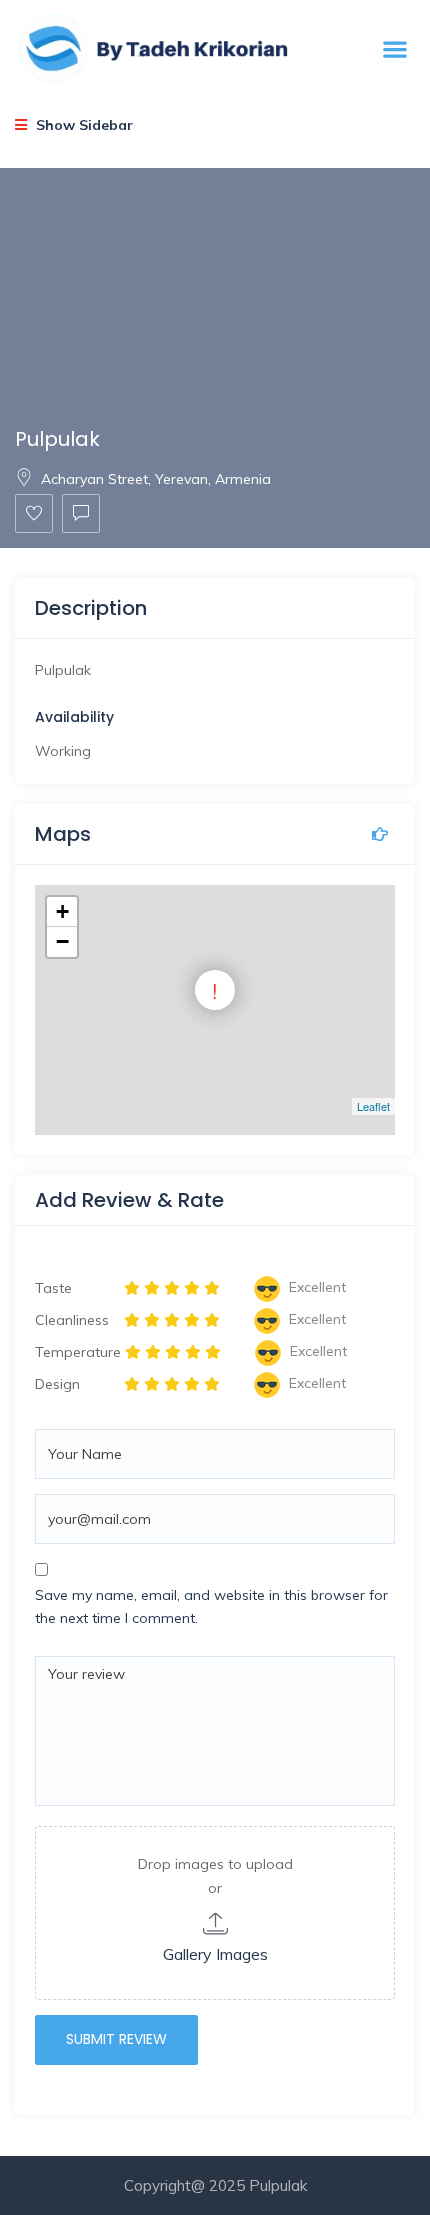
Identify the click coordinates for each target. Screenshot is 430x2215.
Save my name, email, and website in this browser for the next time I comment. (211, 1607)
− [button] (62, 941)
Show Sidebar (82, 125)
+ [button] (62, 911)
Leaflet (373, 1106)
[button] (394, 49)
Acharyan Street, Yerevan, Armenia (156, 479)
